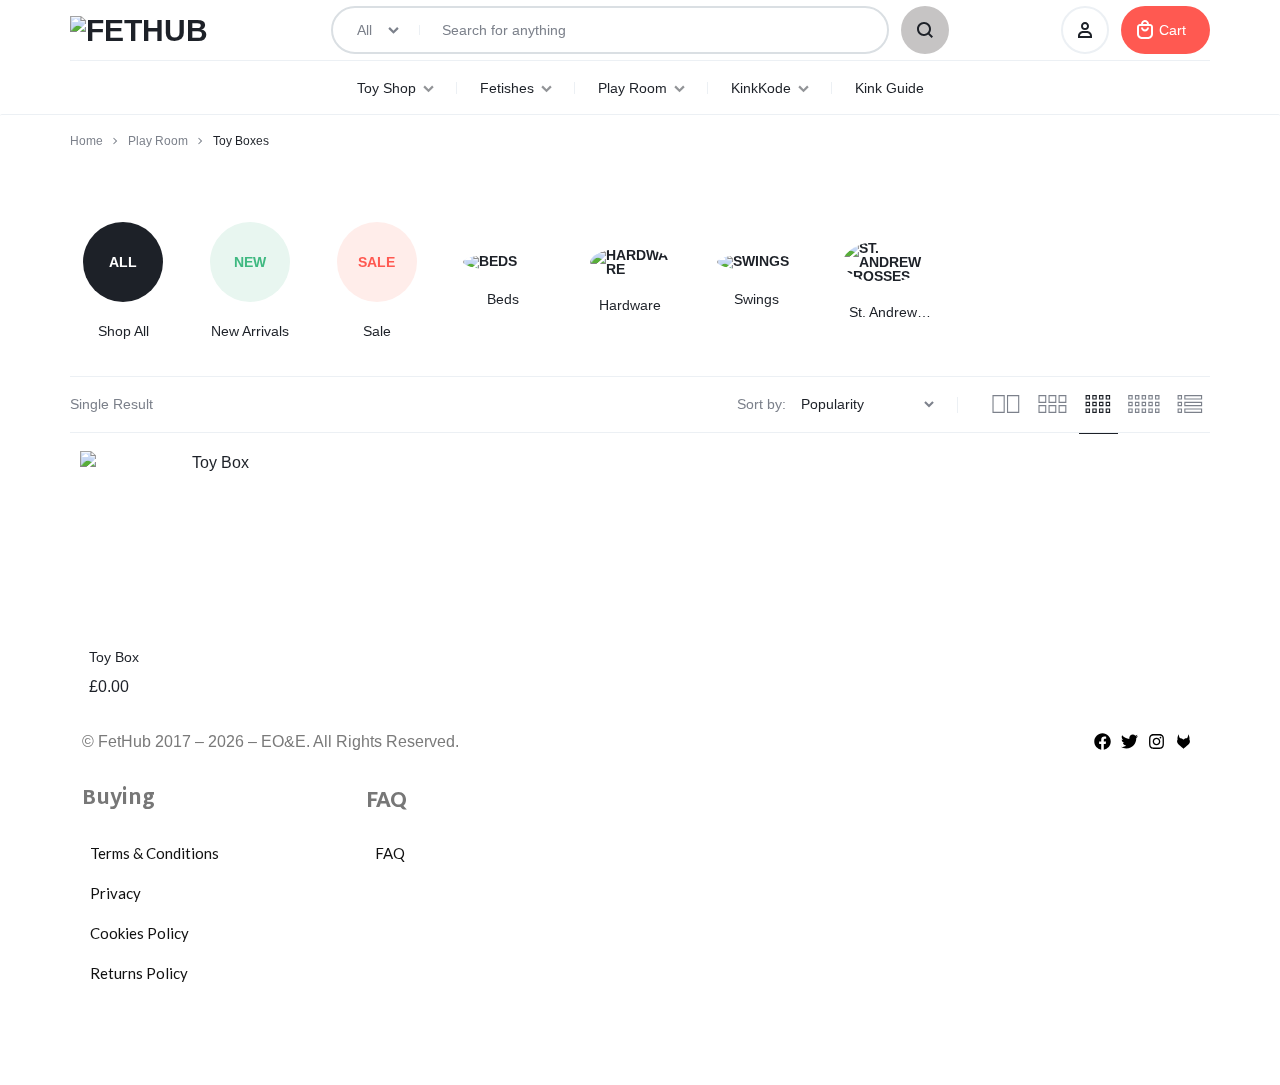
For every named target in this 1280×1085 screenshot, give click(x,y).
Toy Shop (386, 88)
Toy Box (114, 657)
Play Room (632, 88)
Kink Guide (889, 88)
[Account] (1085, 30)
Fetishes (507, 88)
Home (86, 141)
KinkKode (761, 88)
